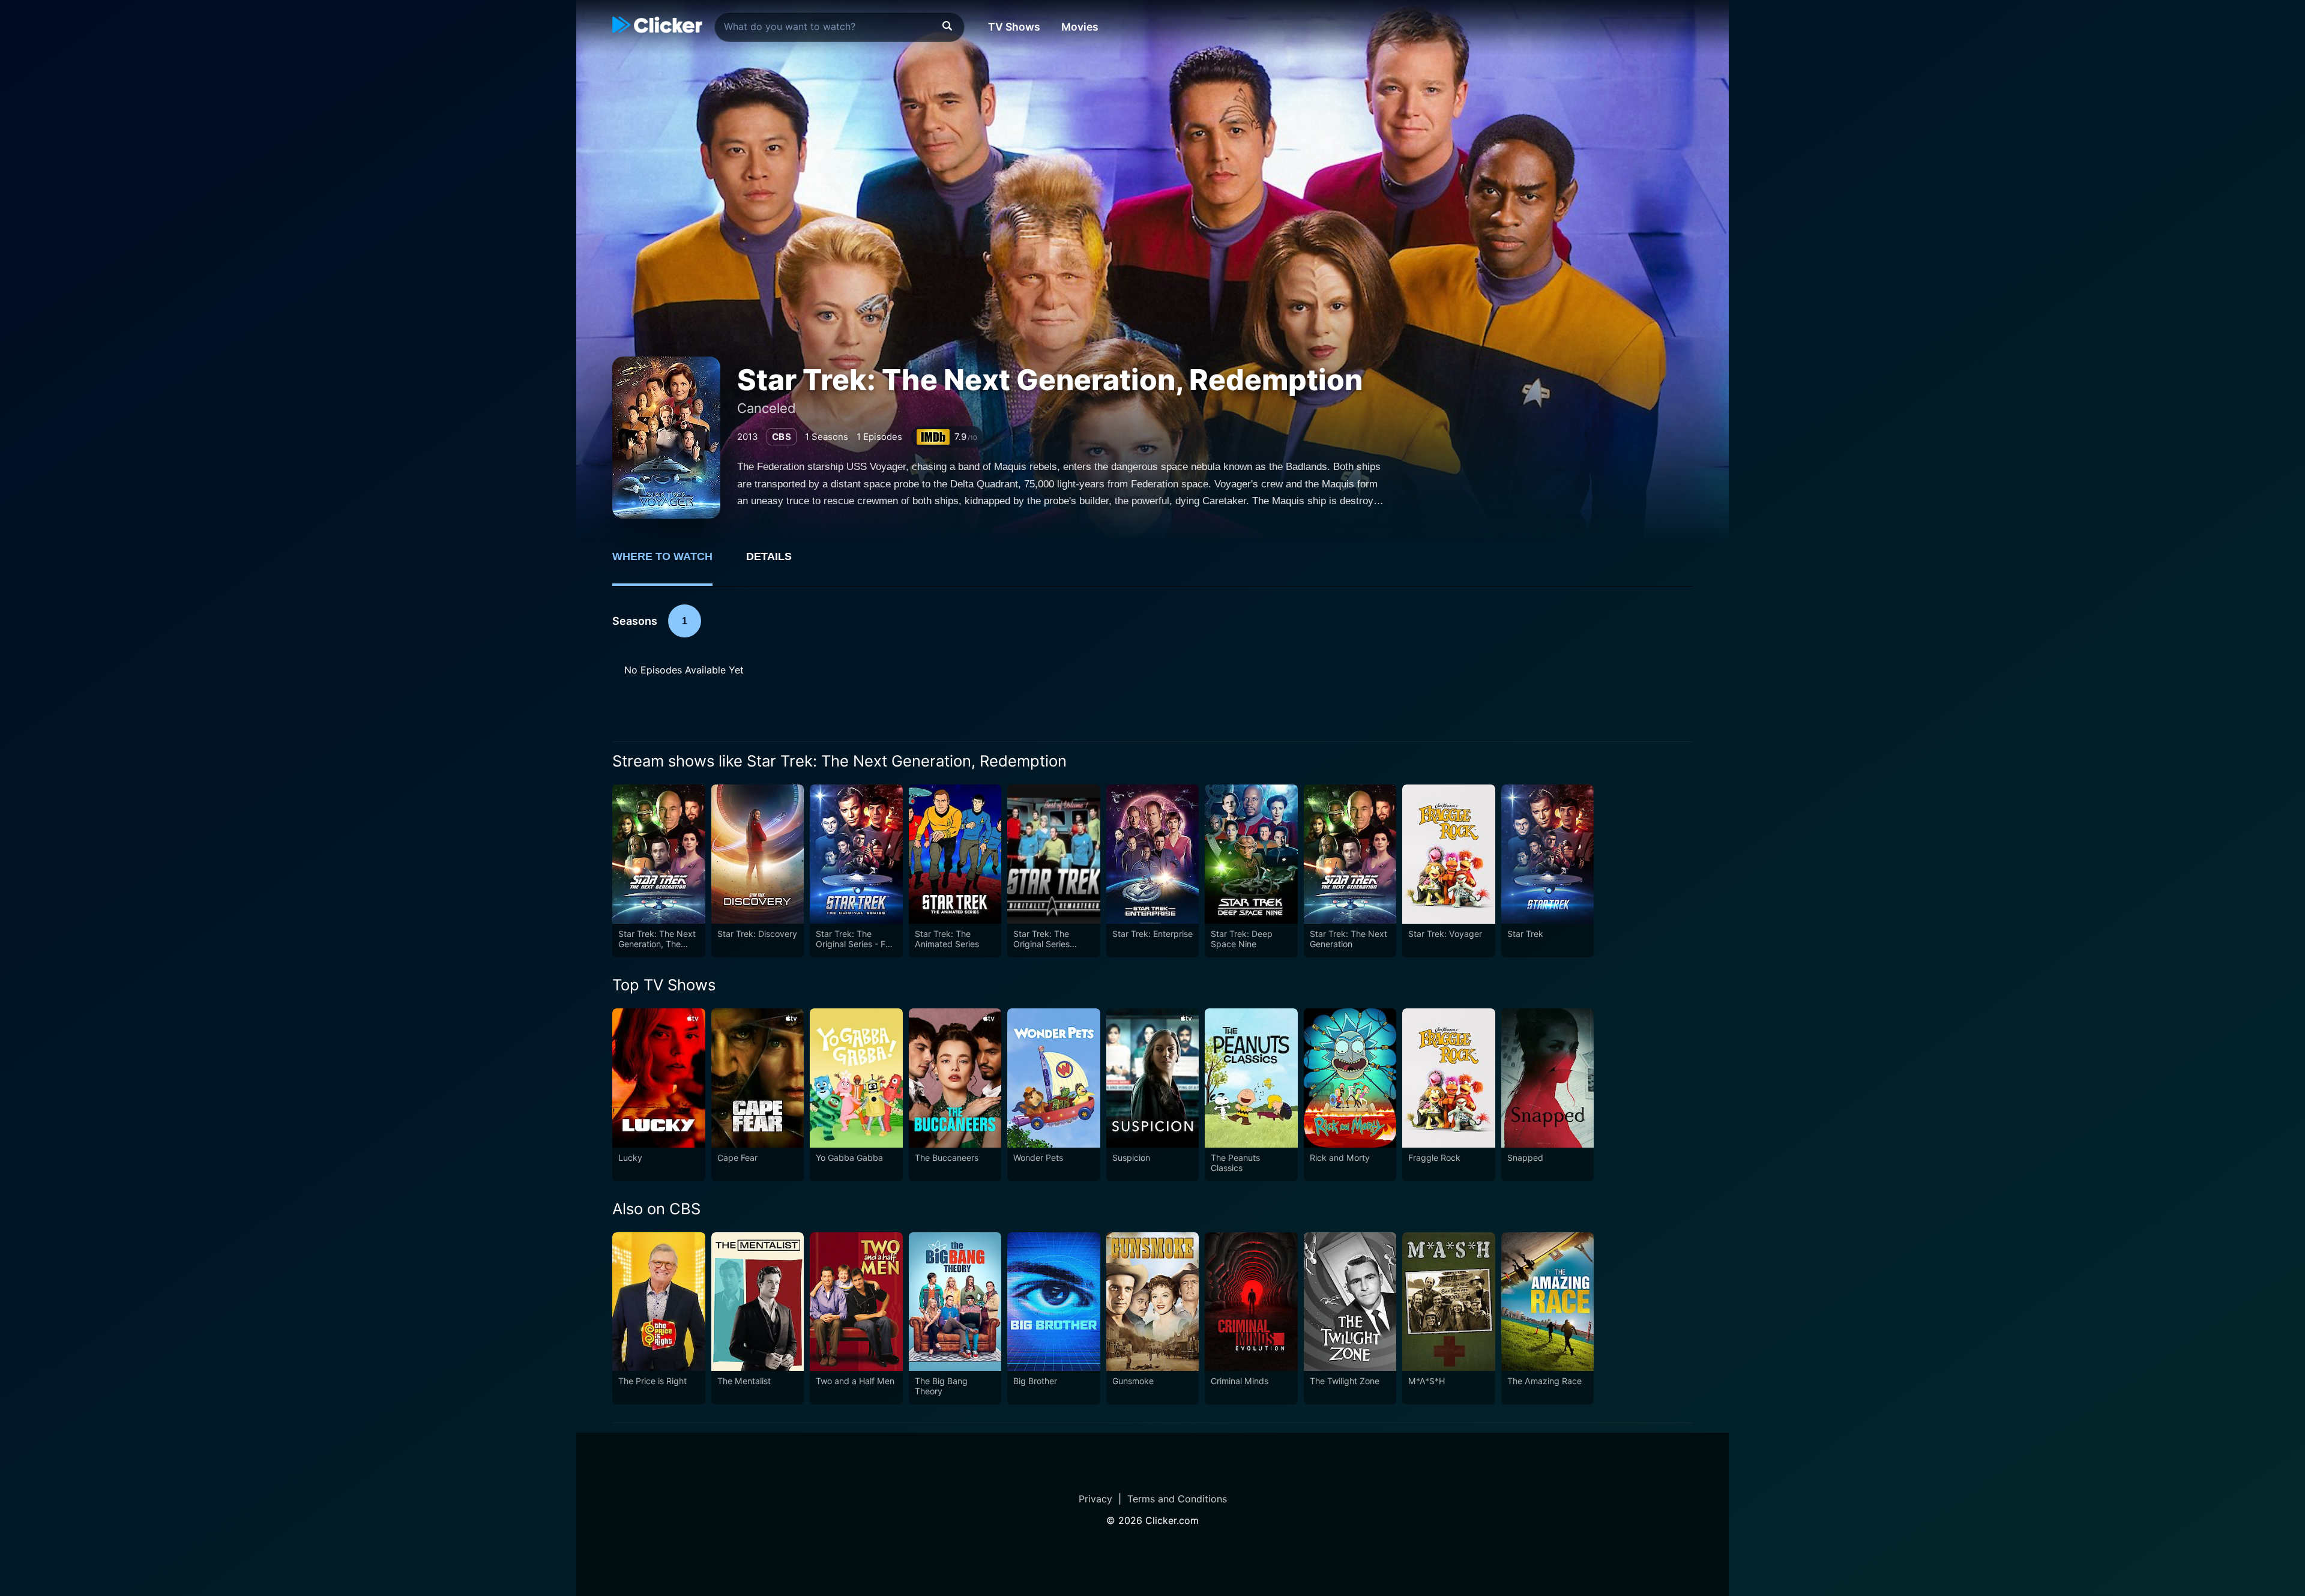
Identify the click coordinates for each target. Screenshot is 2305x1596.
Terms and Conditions (1177, 1499)
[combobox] (839, 27)
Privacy (1095, 1499)
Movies (1080, 27)
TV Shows (1014, 27)
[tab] (671, 563)
